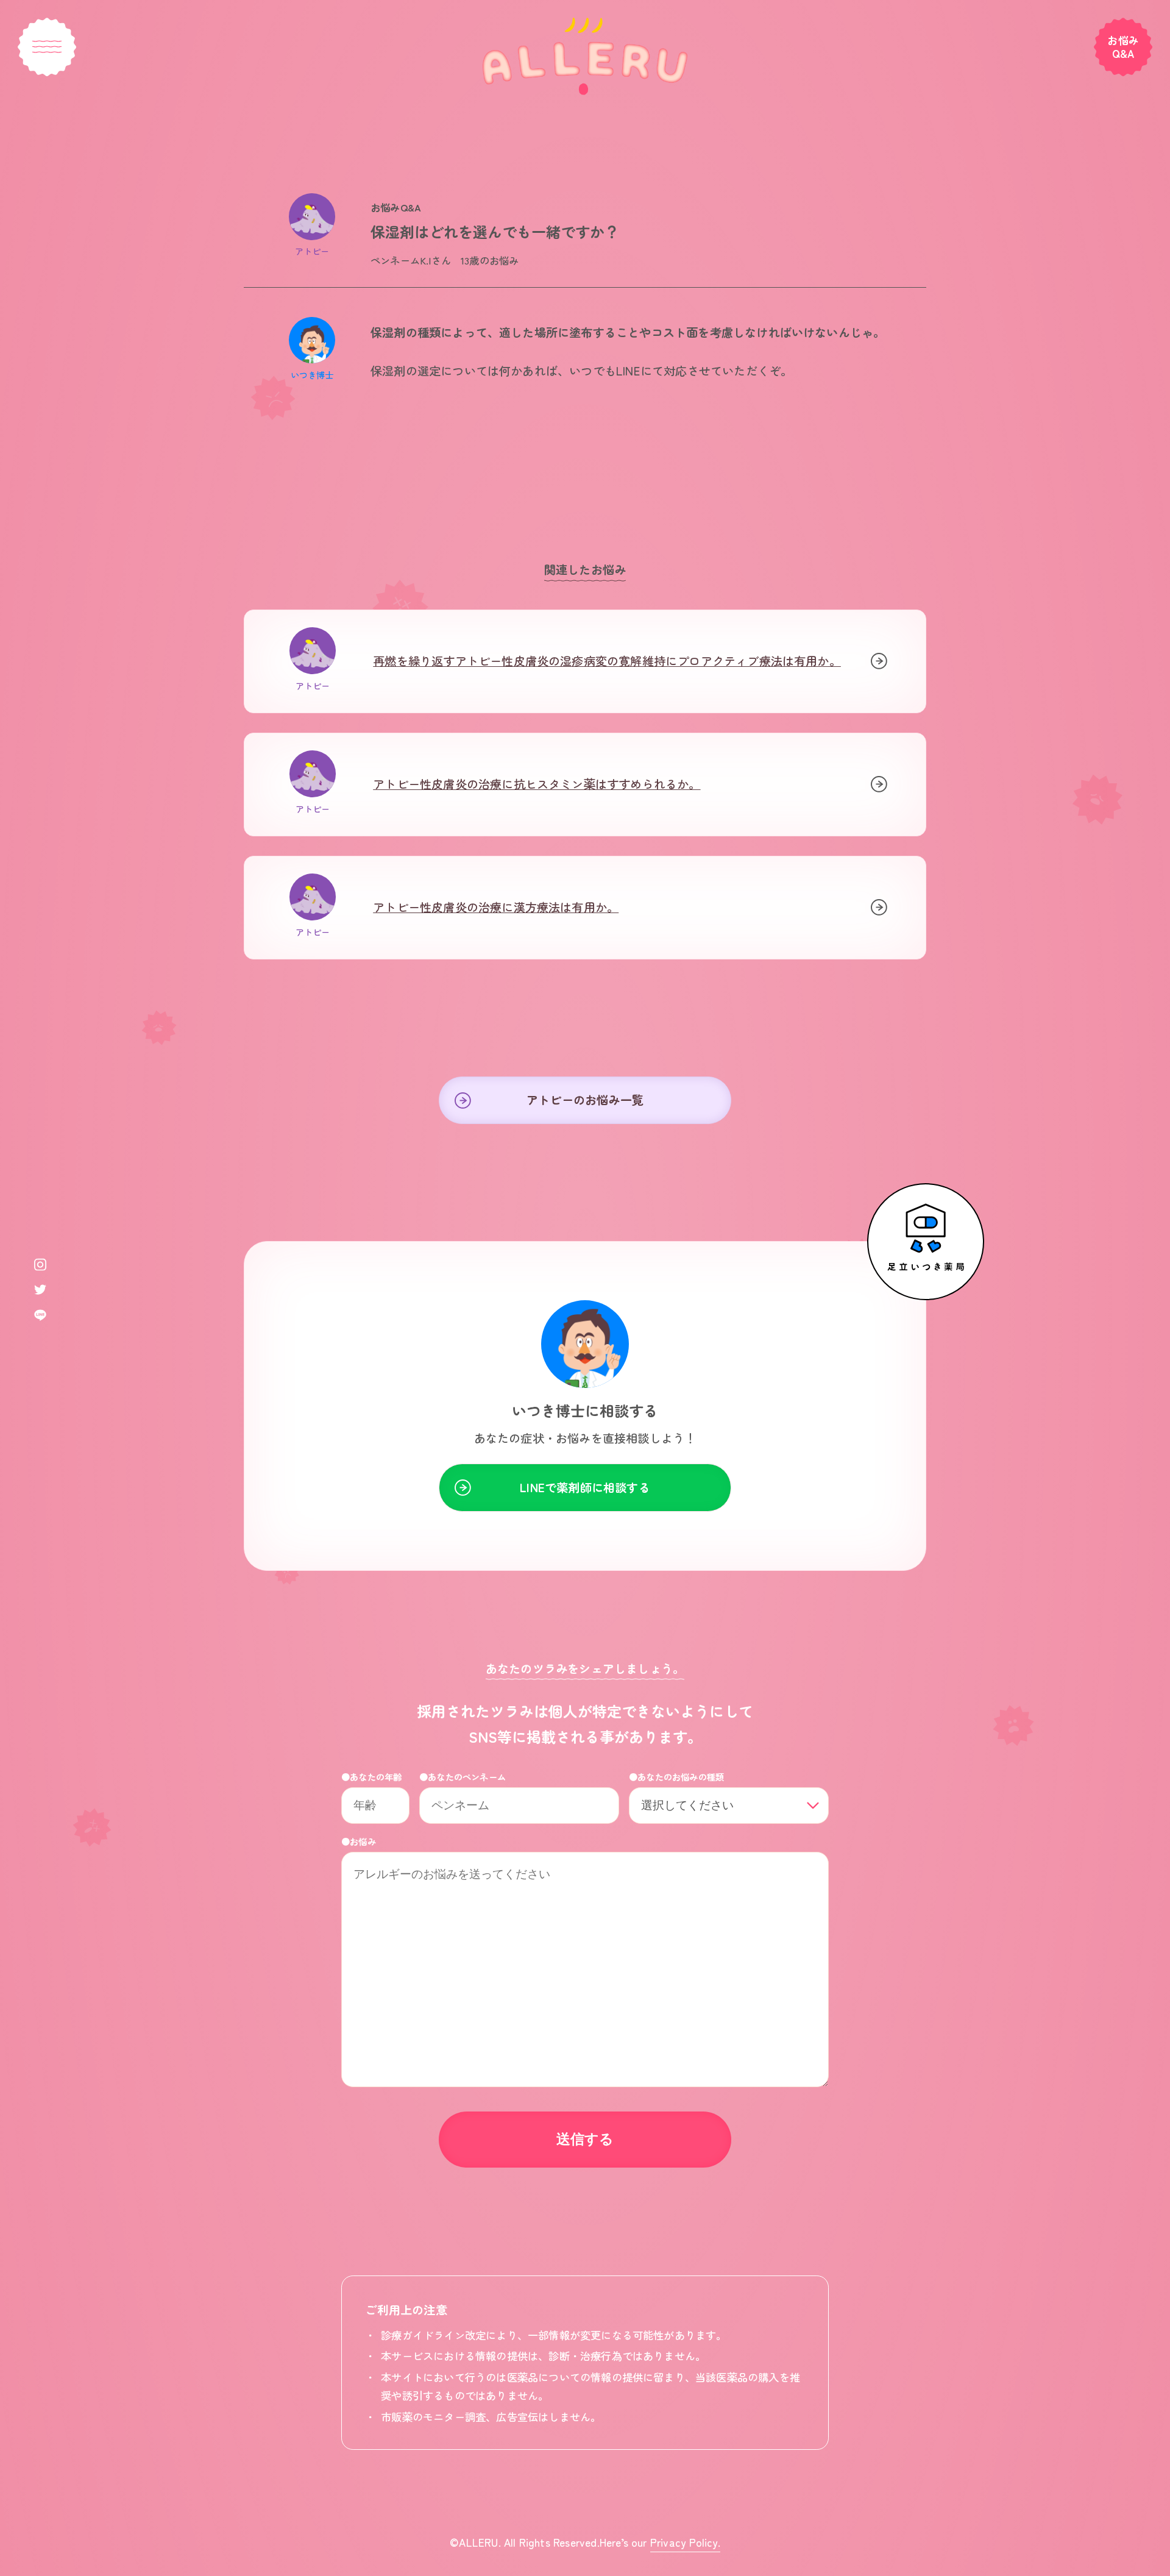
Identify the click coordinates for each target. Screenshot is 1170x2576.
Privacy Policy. (685, 2542)
